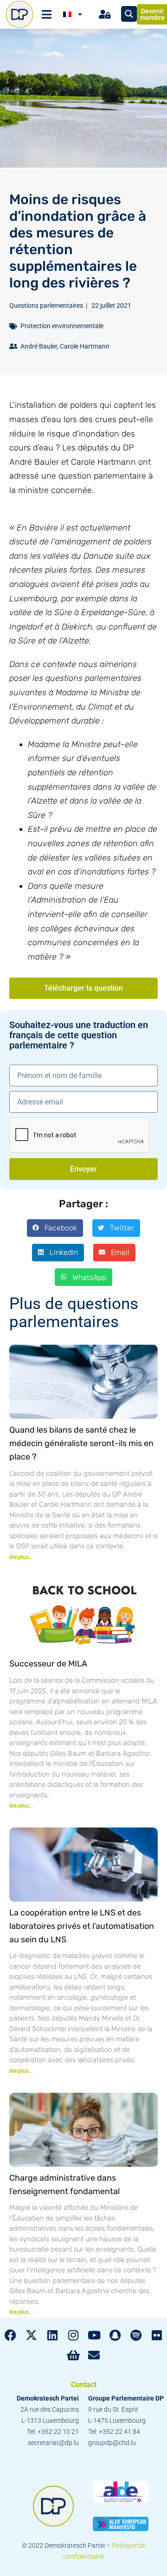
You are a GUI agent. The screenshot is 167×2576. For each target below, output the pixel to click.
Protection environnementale (62, 326)
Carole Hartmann (85, 346)
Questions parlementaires (46, 306)
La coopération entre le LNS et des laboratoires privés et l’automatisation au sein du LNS (82, 1926)
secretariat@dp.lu (53, 2443)
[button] (55, 1228)
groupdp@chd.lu (112, 2443)
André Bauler (39, 346)
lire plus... (21, 1557)
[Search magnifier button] (129, 14)
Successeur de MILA (48, 1664)
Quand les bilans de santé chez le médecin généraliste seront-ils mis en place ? (81, 1443)
